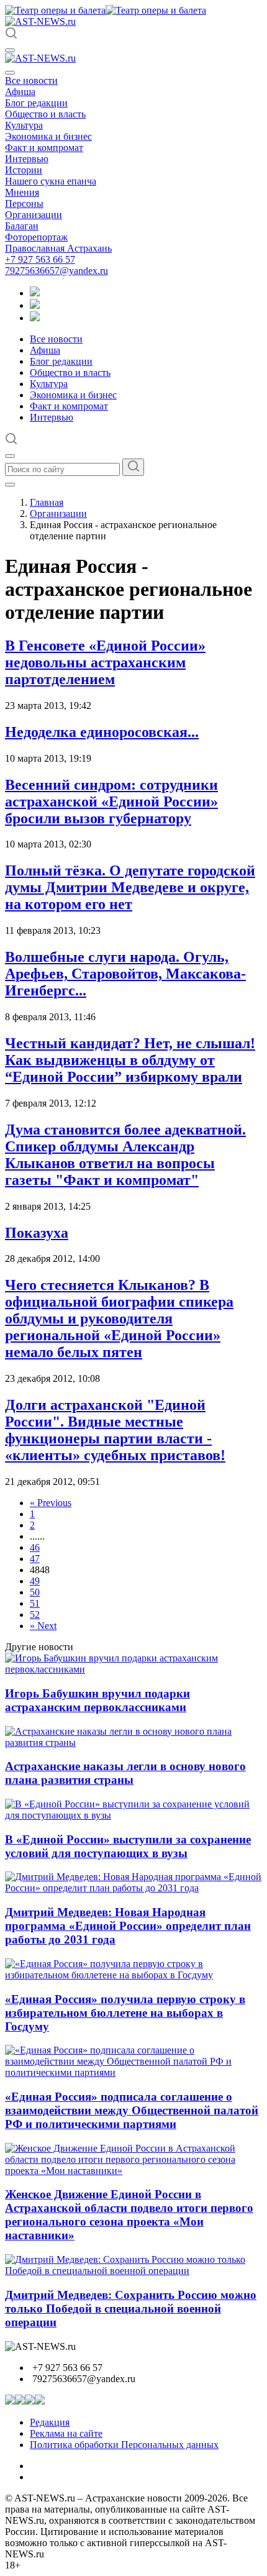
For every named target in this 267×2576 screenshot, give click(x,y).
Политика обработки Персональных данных (124, 2445)
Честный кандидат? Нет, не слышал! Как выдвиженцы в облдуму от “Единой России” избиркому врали (130, 1060)
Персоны (24, 203)
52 (35, 1615)
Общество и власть (45, 114)
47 (35, 1559)
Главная (47, 502)
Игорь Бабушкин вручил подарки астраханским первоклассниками (97, 1700)
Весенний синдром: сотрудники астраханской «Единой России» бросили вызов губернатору (111, 802)
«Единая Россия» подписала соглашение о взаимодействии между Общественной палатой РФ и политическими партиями (132, 2110)
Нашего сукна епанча (51, 181)
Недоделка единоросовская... (102, 732)
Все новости (31, 80)
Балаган (22, 226)
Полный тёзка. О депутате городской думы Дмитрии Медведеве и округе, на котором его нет (130, 887)
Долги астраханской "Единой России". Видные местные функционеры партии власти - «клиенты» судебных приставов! (115, 1430)
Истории (24, 170)
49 (35, 1581)
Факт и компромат (44, 148)
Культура (24, 125)
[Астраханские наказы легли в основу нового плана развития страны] (133, 1742)
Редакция (50, 2422)
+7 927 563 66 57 (40, 259)
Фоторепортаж (36, 237)
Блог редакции (36, 103)
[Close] (10, 73)
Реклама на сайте (66, 2433)
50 (35, 1592)
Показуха (37, 1233)
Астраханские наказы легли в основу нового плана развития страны (125, 1773)
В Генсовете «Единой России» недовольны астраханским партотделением (105, 662)
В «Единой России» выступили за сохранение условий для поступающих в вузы (128, 1846)
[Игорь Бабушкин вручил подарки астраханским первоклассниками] (133, 1669)
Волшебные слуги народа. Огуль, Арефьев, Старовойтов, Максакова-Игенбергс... (125, 974)
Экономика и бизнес (48, 136)
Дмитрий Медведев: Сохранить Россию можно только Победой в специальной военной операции (131, 2309)
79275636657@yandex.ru (57, 271)
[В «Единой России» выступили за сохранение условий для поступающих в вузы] (133, 1815)
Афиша (20, 92)
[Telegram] (35, 293)
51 (35, 1603)
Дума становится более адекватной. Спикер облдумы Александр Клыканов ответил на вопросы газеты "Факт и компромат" (125, 1155)
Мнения (22, 192)
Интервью (27, 159)
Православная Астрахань (58, 248)
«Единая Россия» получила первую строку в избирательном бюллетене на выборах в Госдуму (125, 2013)
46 (35, 1547)
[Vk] (35, 318)
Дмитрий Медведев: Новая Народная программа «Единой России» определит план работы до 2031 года (128, 1926)
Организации (34, 215)
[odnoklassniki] (35, 305)
